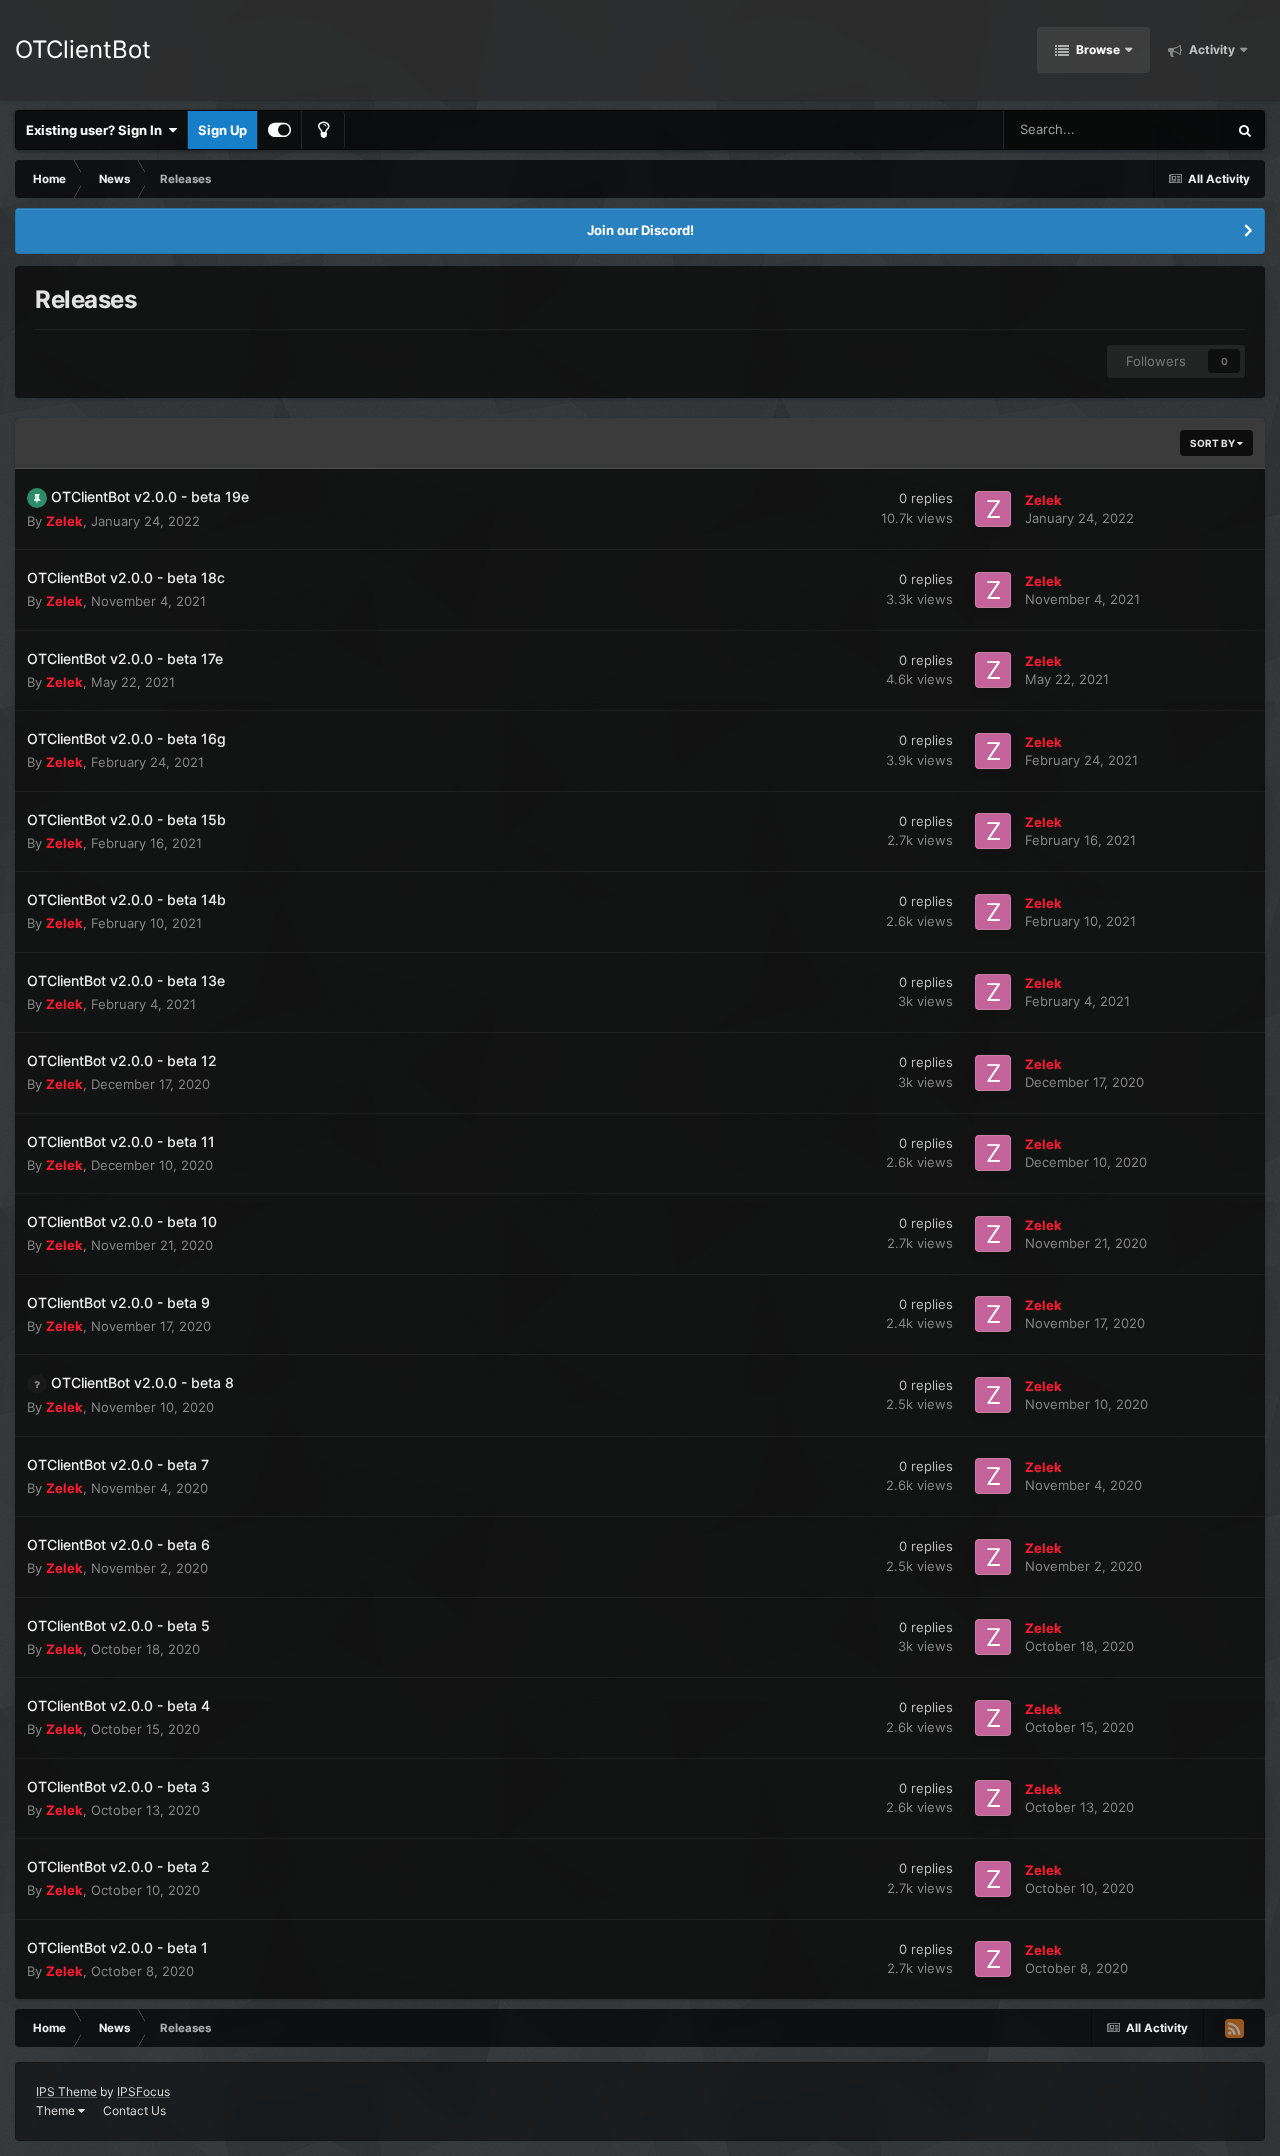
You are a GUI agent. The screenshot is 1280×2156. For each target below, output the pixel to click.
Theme (57, 2110)
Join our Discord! (640, 230)
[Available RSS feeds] (1234, 2028)
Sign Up (222, 130)
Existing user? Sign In (97, 130)
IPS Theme (66, 2091)
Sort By (1213, 443)
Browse (1096, 49)
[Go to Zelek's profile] (993, 509)
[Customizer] (279, 130)
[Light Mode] (323, 130)
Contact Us (134, 2110)
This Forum (1168, 129)
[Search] (1245, 130)
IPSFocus (143, 2091)
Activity (1210, 49)
